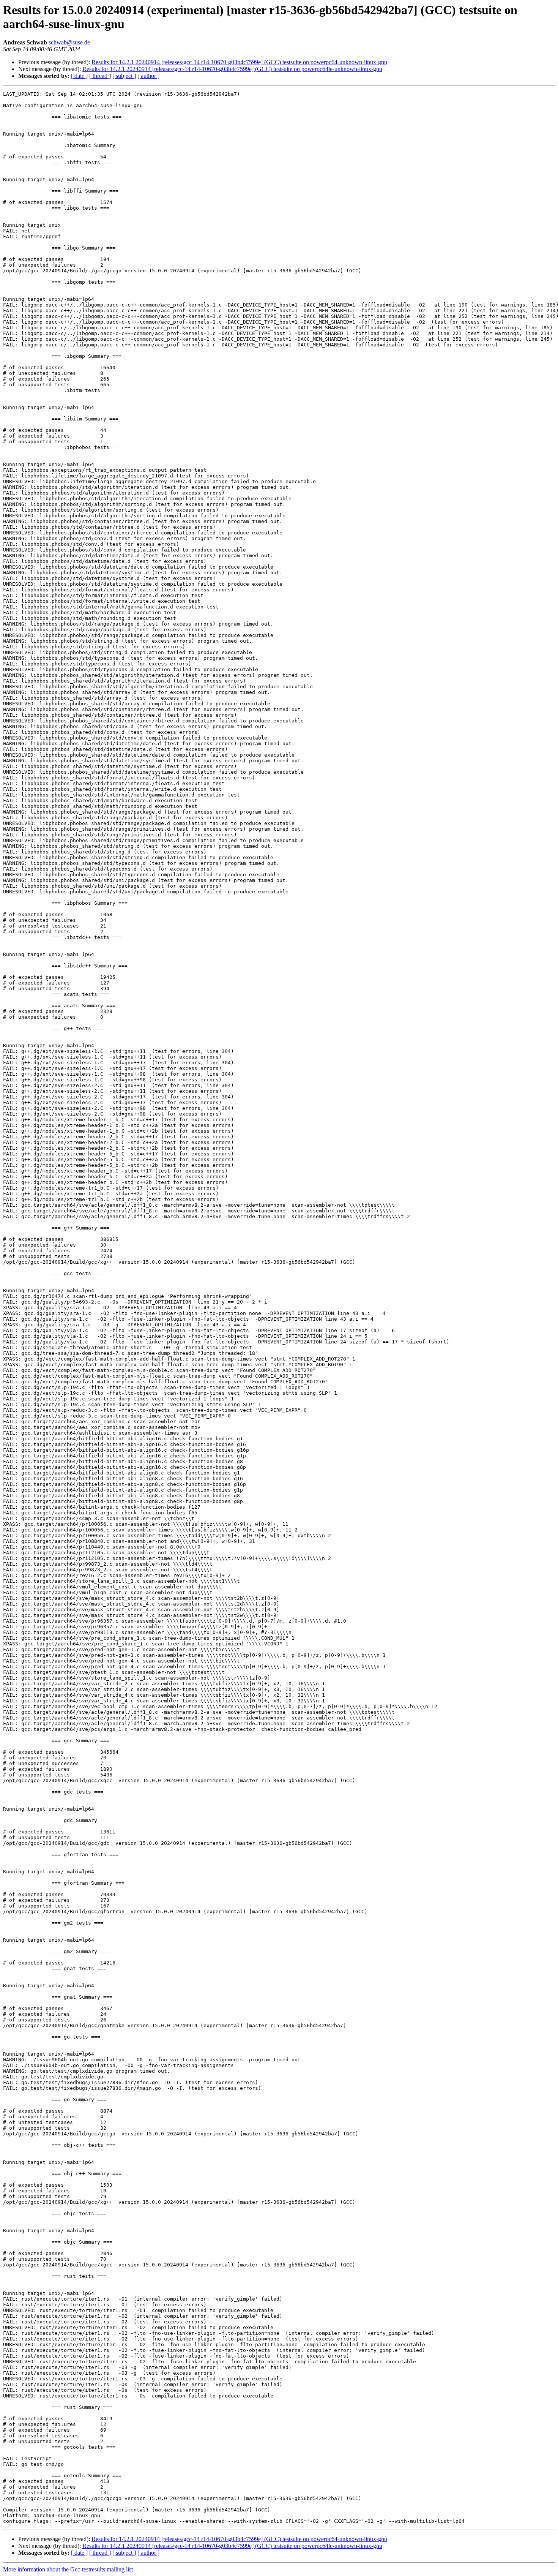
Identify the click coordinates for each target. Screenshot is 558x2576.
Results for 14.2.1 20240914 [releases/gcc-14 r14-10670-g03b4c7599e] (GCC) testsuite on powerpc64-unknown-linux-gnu (239, 62)
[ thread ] (100, 76)
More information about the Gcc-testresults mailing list (68, 2569)
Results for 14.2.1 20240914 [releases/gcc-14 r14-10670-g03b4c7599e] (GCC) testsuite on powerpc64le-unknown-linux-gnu (232, 69)
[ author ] (148, 76)
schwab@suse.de (69, 42)
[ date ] (79, 76)
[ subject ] (124, 76)
